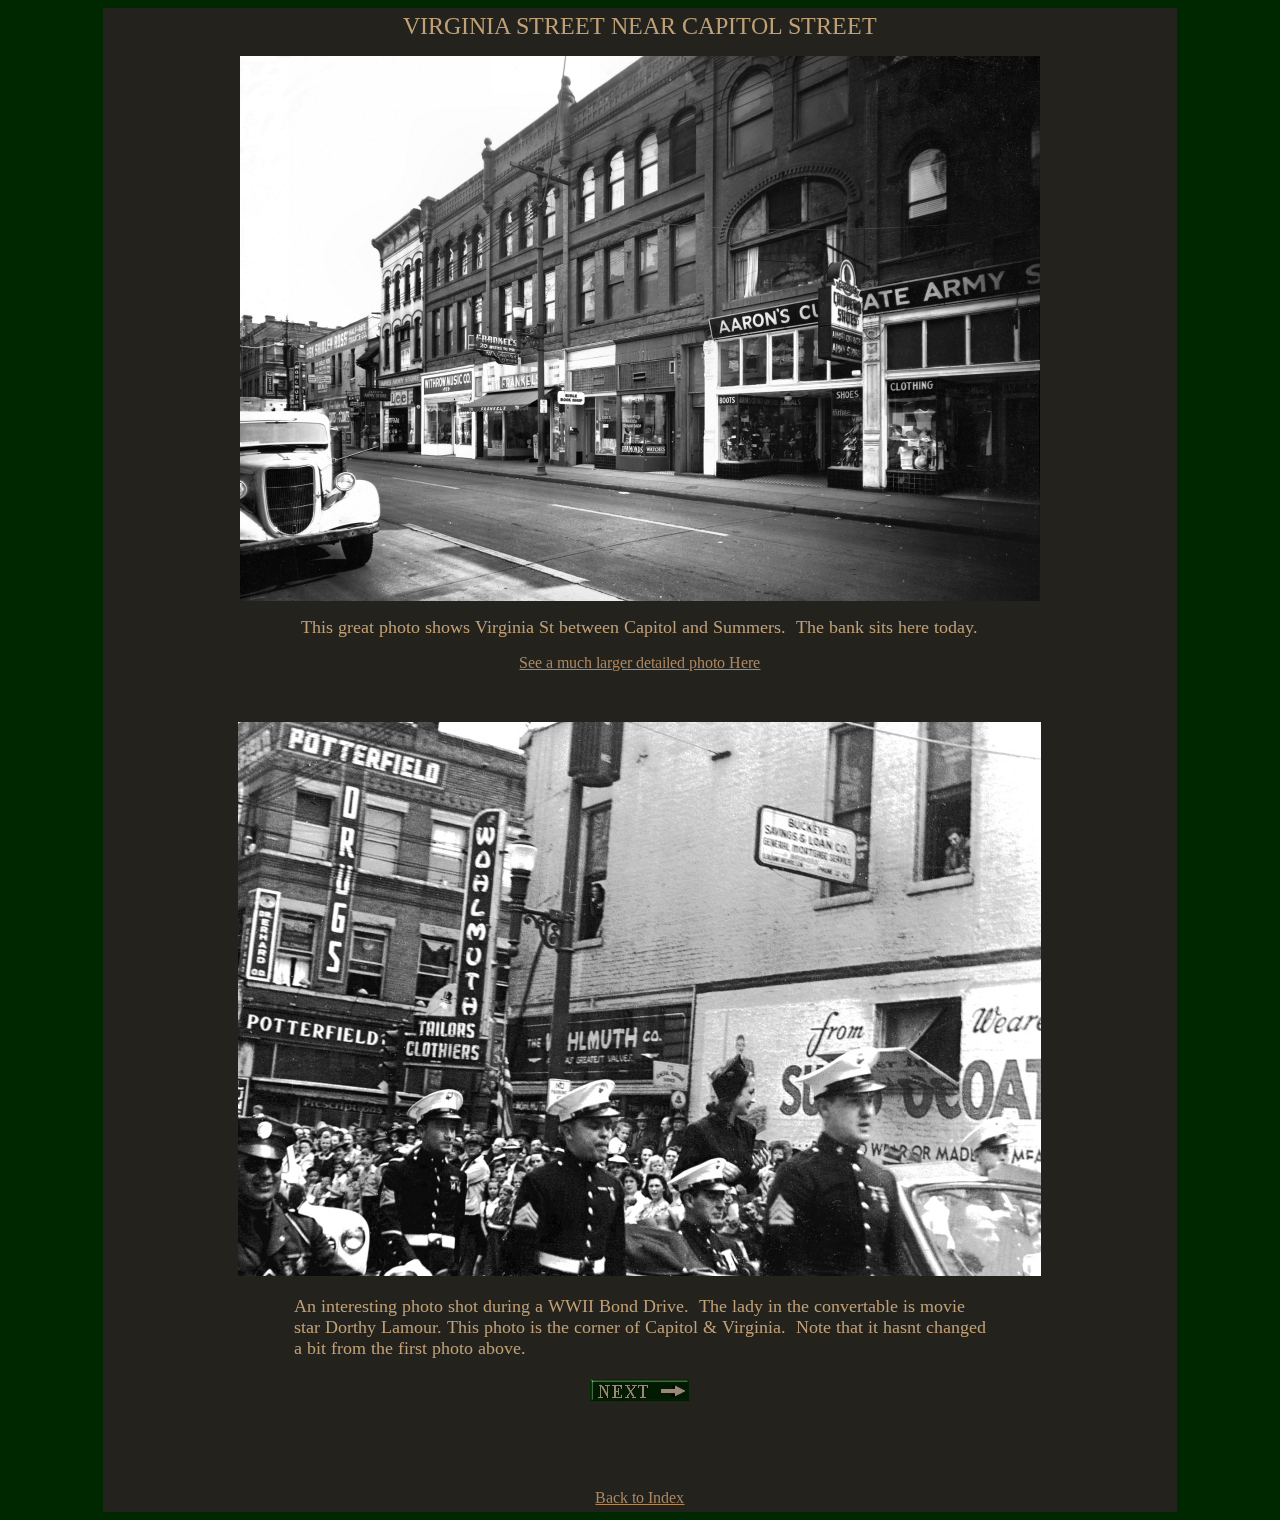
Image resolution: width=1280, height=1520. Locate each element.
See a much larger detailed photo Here (639, 662)
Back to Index (639, 1497)
